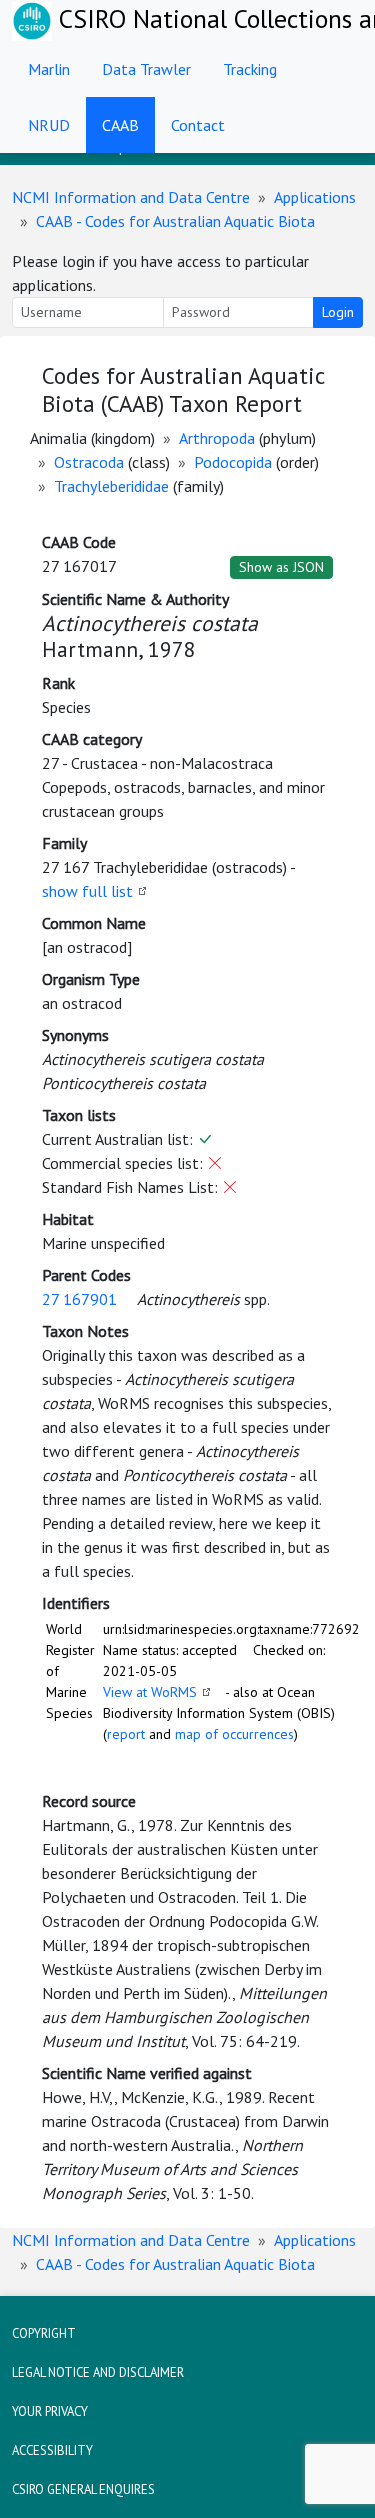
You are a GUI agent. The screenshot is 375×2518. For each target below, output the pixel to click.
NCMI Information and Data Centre (131, 197)
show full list (87, 891)
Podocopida (233, 462)
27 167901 (79, 1299)
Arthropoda (217, 438)
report (126, 1734)
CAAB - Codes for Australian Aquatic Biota (175, 221)
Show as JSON (281, 567)
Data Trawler (146, 69)
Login (338, 312)
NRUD (49, 125)
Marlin (49, 69)
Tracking (250, 69)
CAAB (120, 125)
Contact (198, 125)
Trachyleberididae (111, 486)
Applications (315, 197)
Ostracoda (89, 462)
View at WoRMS (150, 1692)
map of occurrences (234, 1734)
